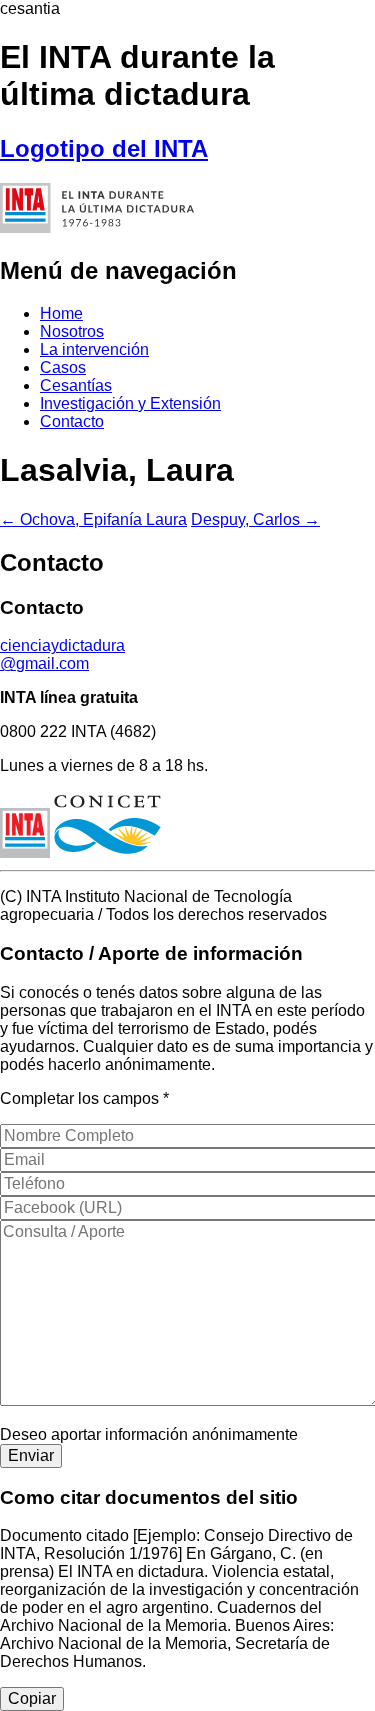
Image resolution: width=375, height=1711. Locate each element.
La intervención (94, 349)
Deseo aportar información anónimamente (149, 1434)
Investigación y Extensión (130, 403)
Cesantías (76, 385)
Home (61, 313)
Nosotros (72, 331)
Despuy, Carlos (255, 519)
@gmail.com (62, 654)
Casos (63, 367)
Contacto (72, 421)
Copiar (32, 1698)
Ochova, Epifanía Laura (93, 519)
